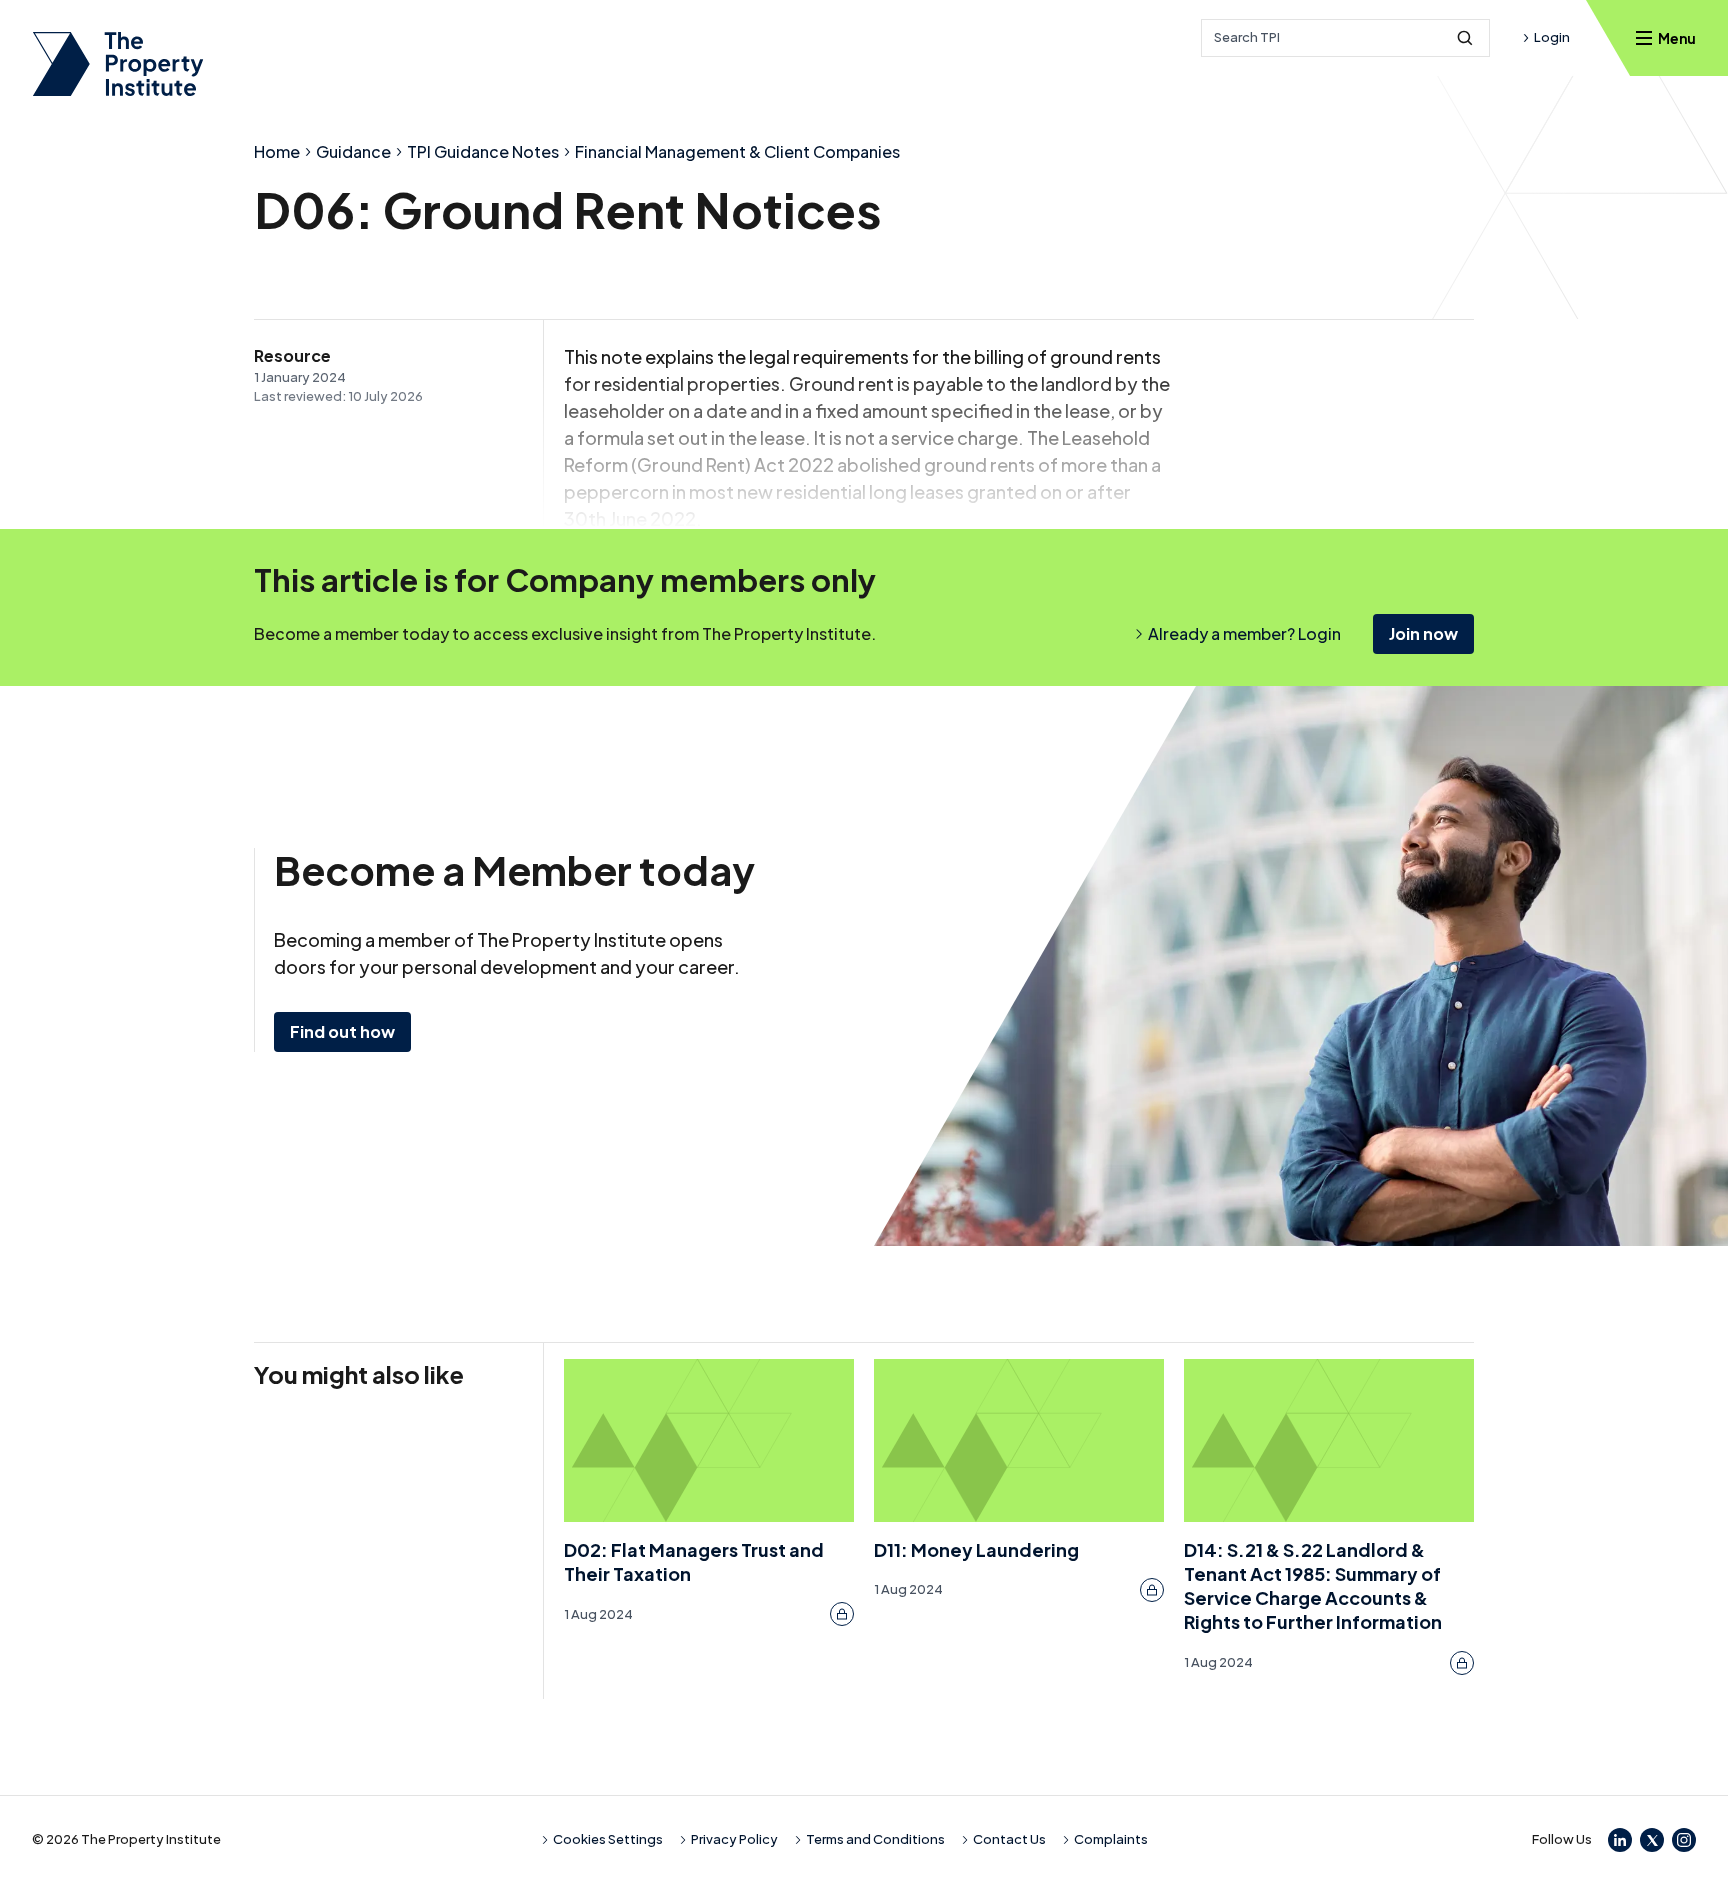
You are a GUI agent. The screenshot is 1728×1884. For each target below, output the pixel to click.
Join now (1423, 633)
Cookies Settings (608, 1839)
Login (1552, 37)
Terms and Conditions (875, 1839)
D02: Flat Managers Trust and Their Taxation (694, 1561)
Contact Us (1009, 1839)
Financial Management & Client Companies (737, 151)
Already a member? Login (1244, 633)
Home (277, 151)
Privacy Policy (734, 1839)
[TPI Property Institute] (118, 64)
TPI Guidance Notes (483, 151)
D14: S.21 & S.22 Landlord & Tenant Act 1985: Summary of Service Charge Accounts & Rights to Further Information (1313, 1585)
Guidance (353, 151)
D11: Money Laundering (976, 1549)
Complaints (1111, 1839)
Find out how (342, 1031)
